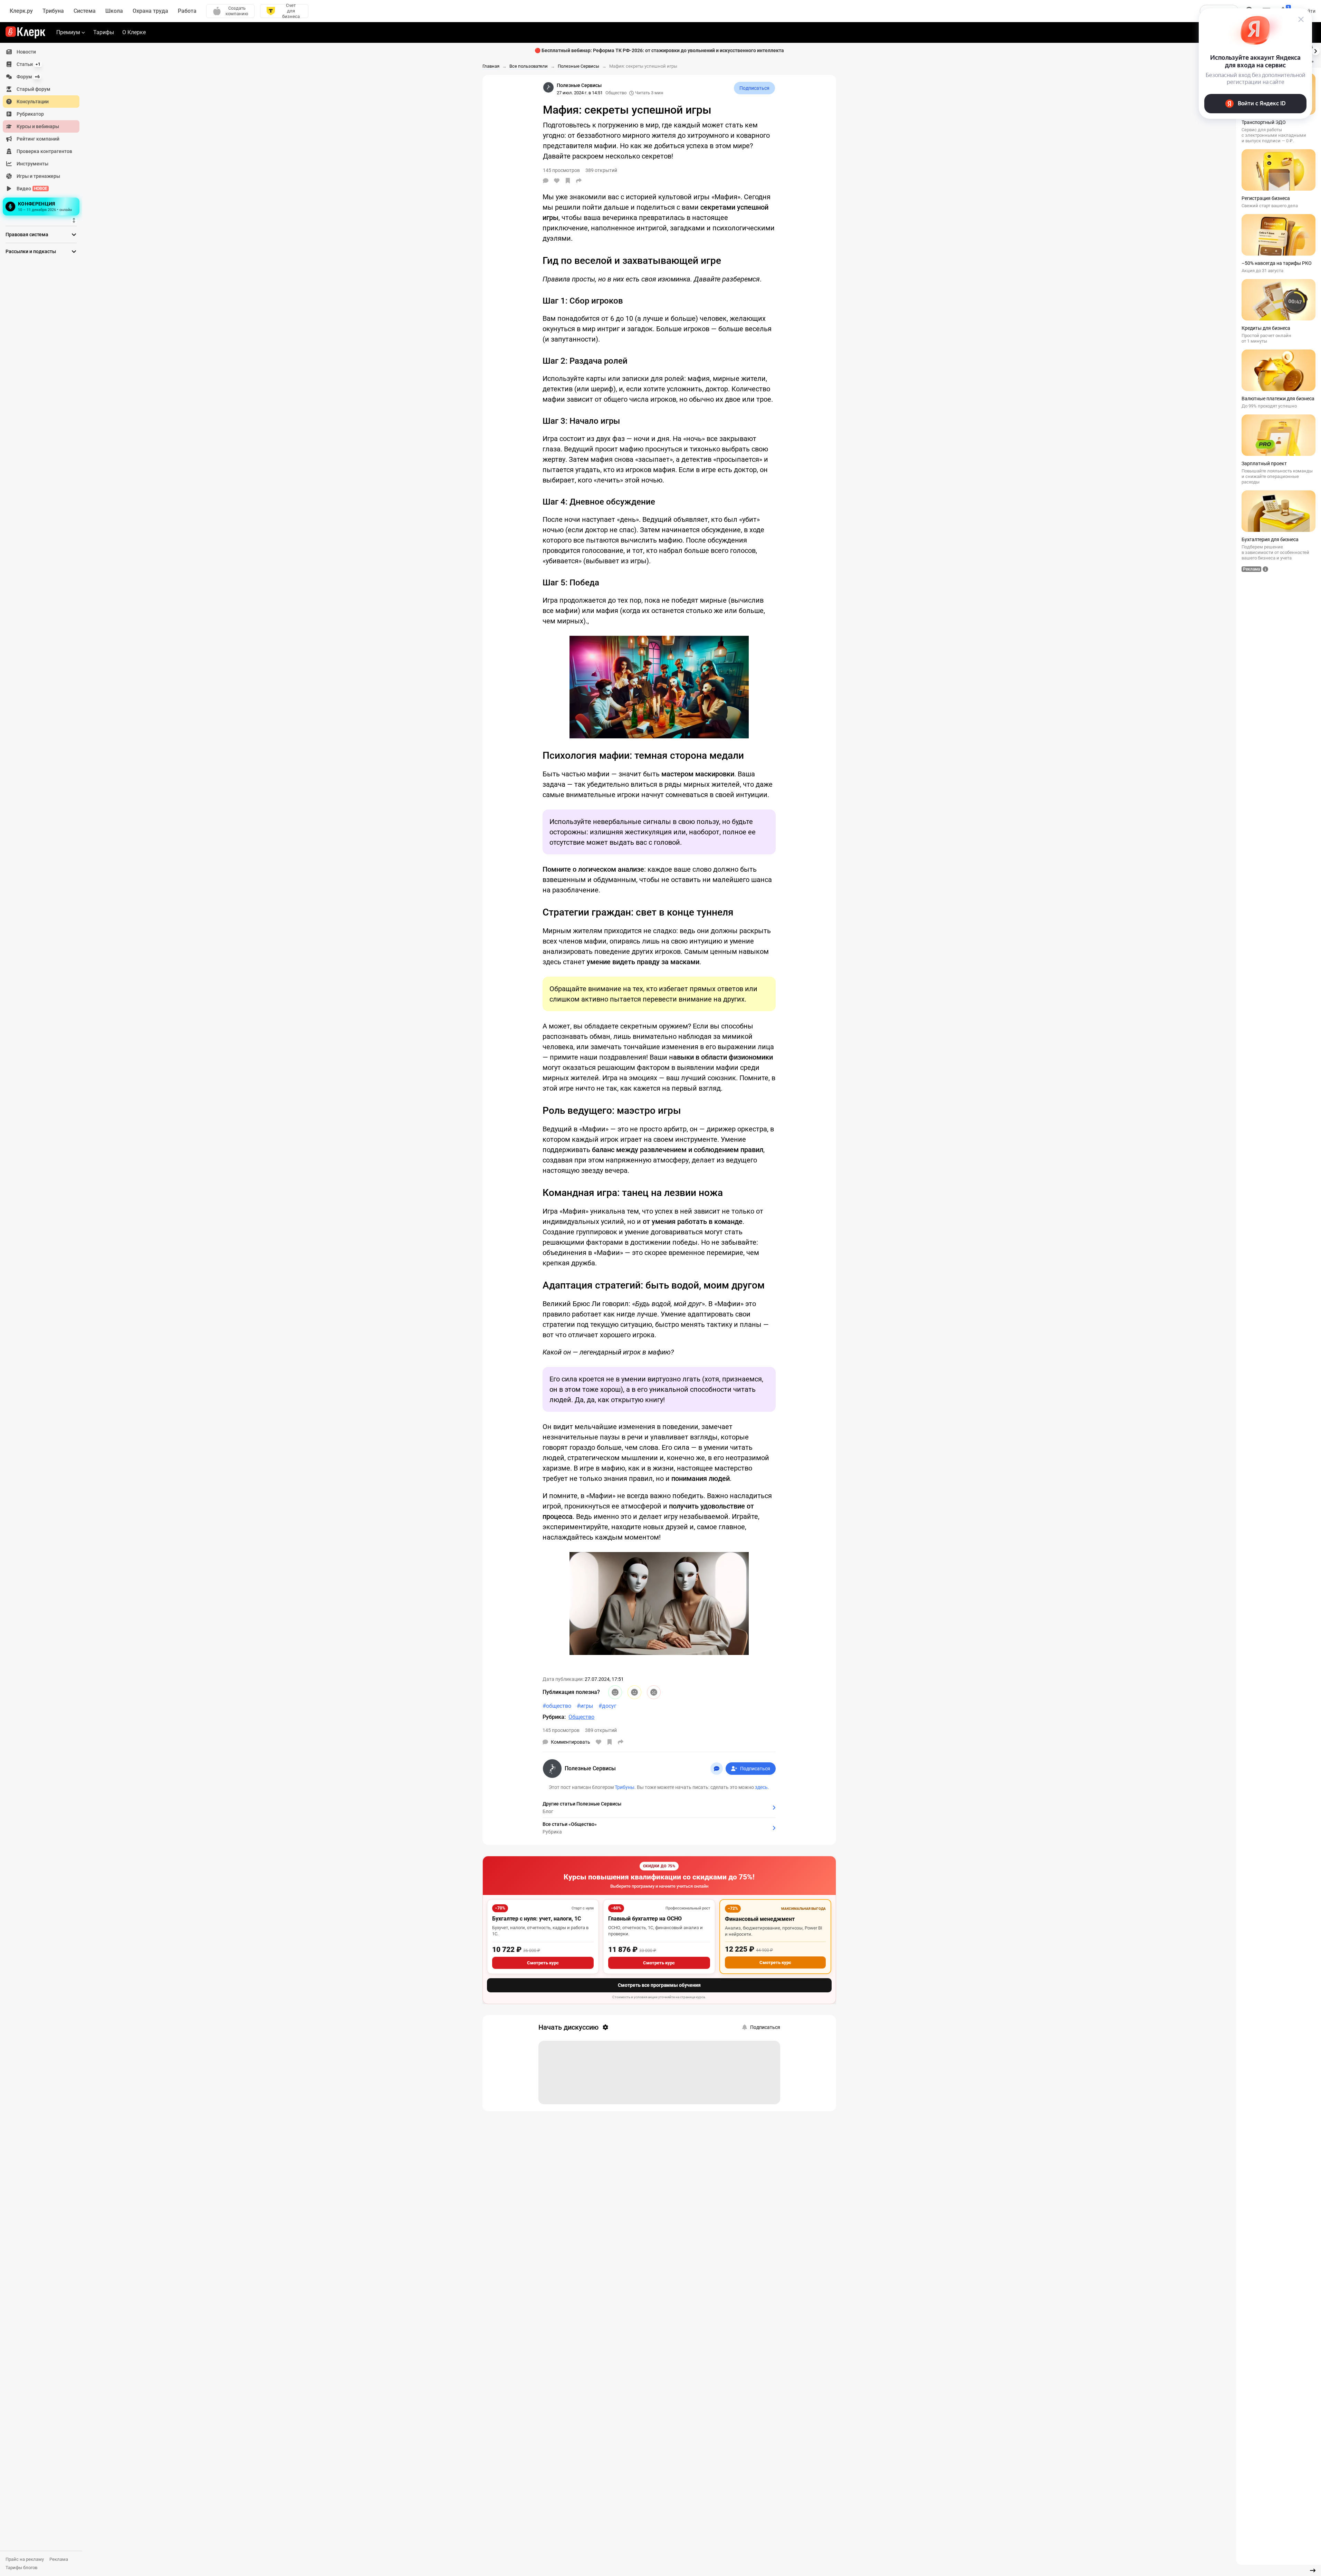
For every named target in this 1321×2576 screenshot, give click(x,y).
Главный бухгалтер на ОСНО (645, 1919)
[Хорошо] (615, 1692)
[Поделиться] (579, 181)
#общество (557, 1706)
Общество (616, 93)
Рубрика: (554, 1717)
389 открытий (601, 1730)
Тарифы (104, 32)
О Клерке (134, 32)
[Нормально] (634, 1692)
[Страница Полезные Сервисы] (548, 87)
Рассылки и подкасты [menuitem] (31, 251)
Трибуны (625, 1787)
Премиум (68, 32)
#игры (585, 1706)
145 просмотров (561, 1730)
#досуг (607, 1706)
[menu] (44, 132)
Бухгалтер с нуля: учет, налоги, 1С (537, 1919)
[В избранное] (568, 181)
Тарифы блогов (21, 2568)
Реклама (59, 2559)
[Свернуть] (1313, 2570)
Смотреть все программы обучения (659, 1985)
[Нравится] (557, 181)
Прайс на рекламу (25, 2559)
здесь (761, 1787)
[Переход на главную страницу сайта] (25, 32)
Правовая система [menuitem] (27, 234)
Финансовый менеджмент (760, 1919)
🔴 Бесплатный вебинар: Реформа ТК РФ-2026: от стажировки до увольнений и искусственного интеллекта (659, 50)
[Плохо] (654, 1692)
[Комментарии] (546, 181)
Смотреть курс (543, 1963)
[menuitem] (41, 52)
